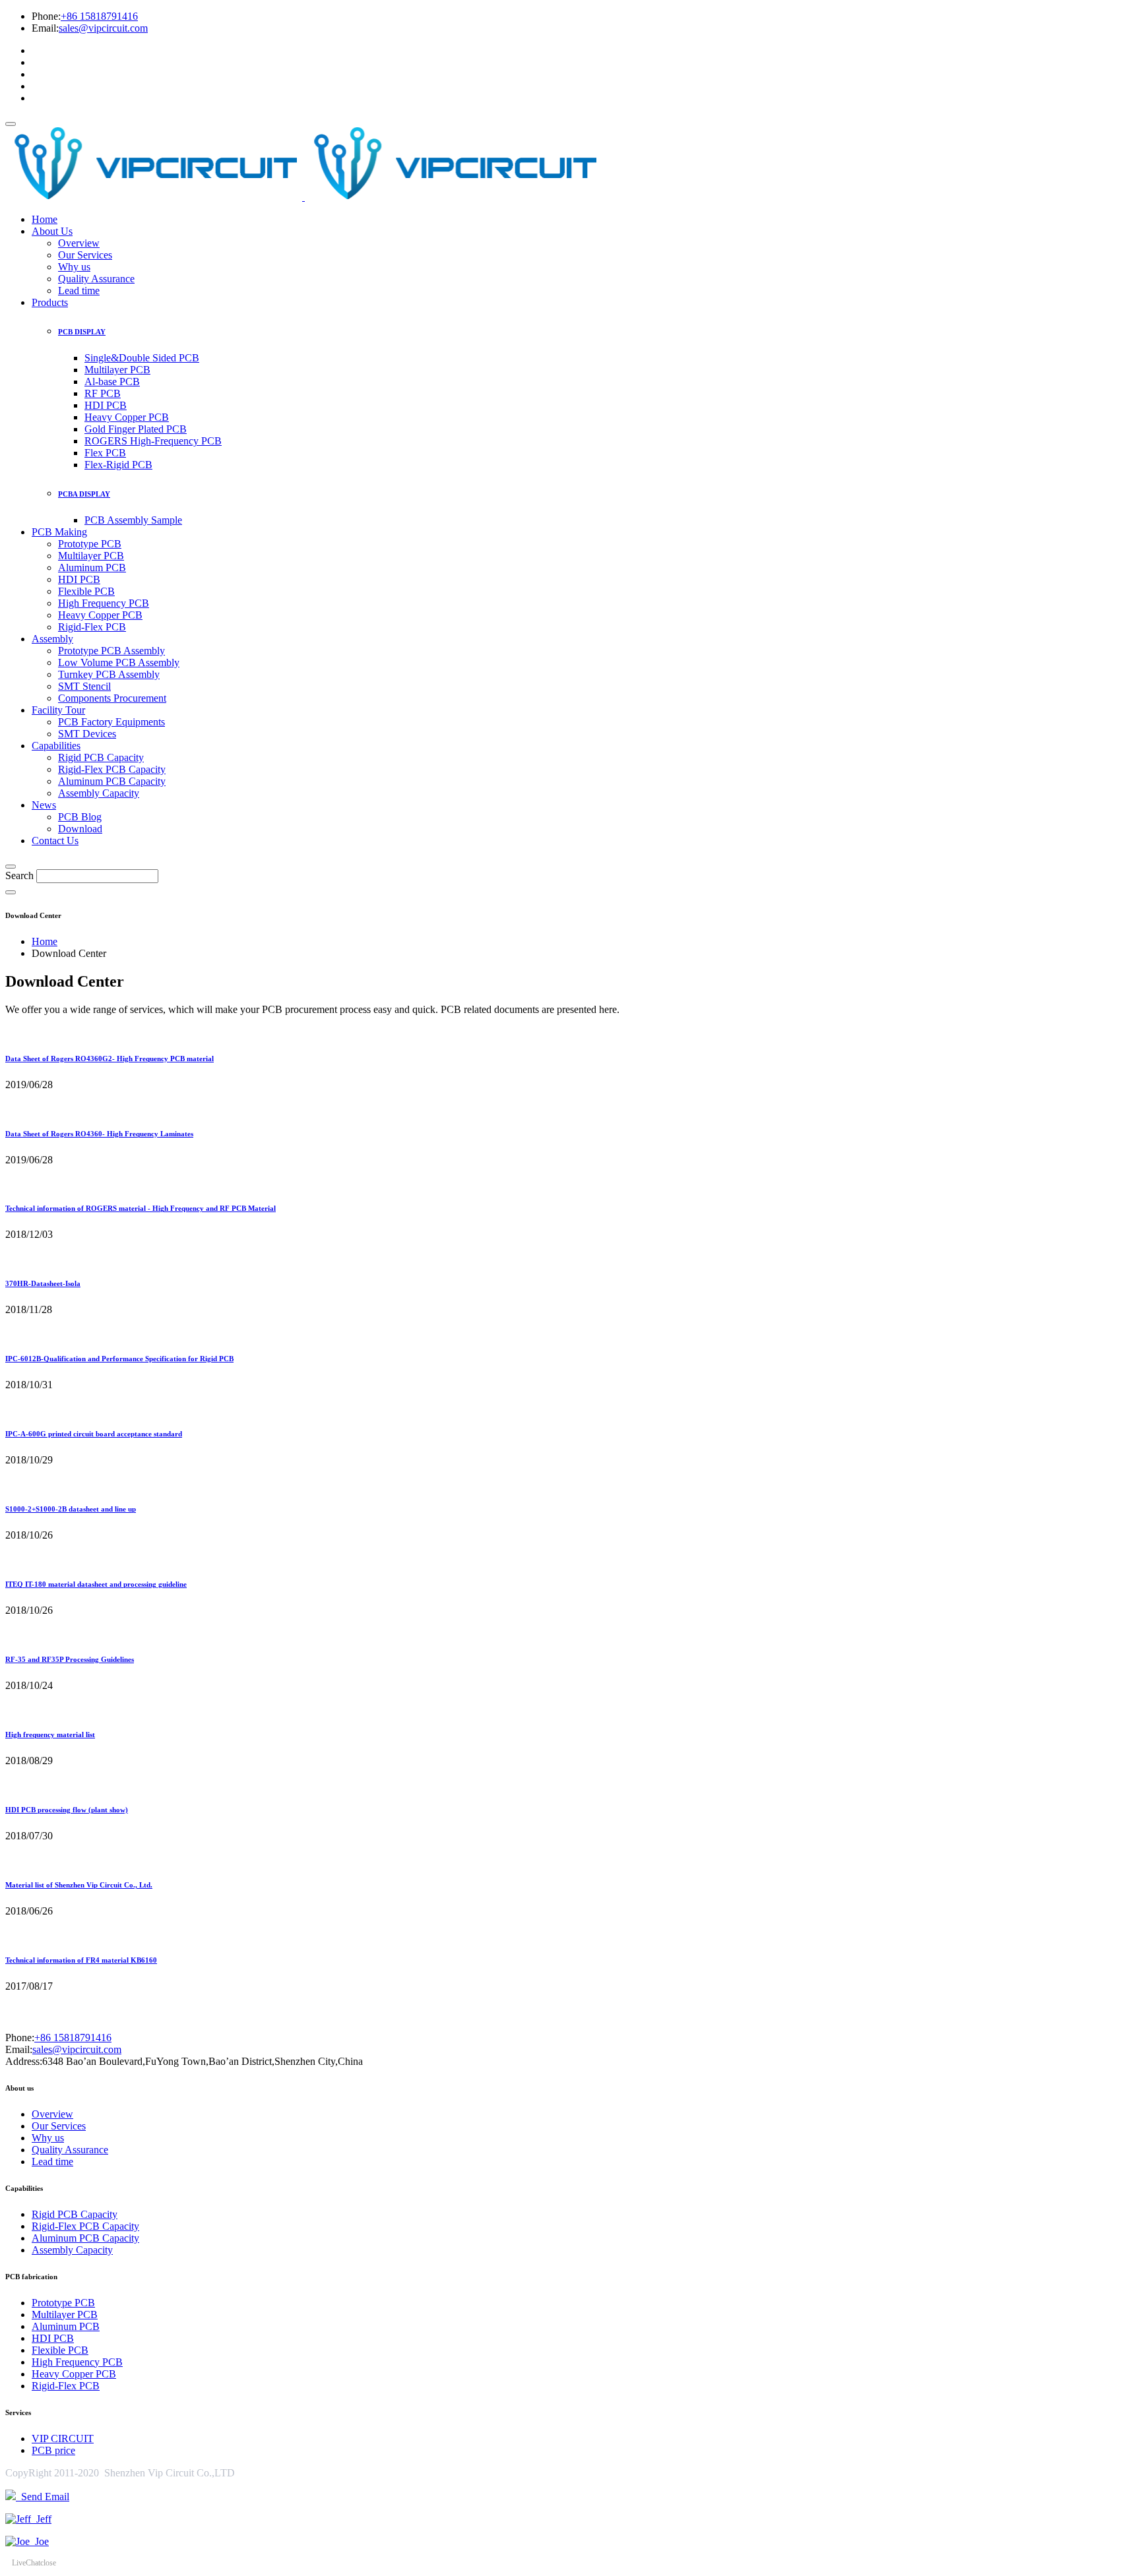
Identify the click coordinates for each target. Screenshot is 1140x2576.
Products (50, 302)
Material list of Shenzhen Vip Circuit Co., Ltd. (79, 1885)
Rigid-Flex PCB (92, 627)
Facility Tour (58, 710)
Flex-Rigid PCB (118, 465)
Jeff (41, 2519)
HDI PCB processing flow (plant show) (67, 1810)
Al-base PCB (112, 382)
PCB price (53, 2450)
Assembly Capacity (99, 793)
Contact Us (55, 841)
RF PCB (103, 393)
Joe (39, 2541)
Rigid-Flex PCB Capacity (112, 769)
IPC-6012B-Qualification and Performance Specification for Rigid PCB (119, 1359)
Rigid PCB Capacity (101, 757)
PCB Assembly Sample (133, 520)
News (44, 805)
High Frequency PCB (104, 603)
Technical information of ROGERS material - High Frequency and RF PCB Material (141, 1208)
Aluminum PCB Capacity (112, 781)
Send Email (43, 2497)
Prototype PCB (90, 544)
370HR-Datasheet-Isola (43, 1283)
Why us (74, 267)
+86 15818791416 (99, 16)
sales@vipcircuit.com (103, 28)
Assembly (52, 639)
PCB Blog (80, 817)
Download (80, 829)
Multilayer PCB (117, 370)
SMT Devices (87, 734)
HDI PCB (106, 405)
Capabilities (56, 746)
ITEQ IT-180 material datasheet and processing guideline (96, 1584)
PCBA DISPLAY (84, 494)
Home (45, 219)
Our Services (85, 255)
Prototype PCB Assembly (111, 651)
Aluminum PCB (92, 567)
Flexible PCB (86, 591)
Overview (79, 243)
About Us (52, 231)
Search (19, 875)
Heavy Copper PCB (127, 417)
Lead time (79, 291)
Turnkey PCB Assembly (109, 674)
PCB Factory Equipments (111, 722)
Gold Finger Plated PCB (136, 429)
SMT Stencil (84, 686)
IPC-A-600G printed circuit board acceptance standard (94, 1434)
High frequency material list (50, 1734)
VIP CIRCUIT (63, 2438)
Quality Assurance (96, 279)
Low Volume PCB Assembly (119, 662)
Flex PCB (105, 453)
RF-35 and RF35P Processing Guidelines (70, 1659)
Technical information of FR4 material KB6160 (81, 1960)
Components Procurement (112, 698)
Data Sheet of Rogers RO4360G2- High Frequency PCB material (110, 1058)
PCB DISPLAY (82, 332)
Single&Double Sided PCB (142, 358)
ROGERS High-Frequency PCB (153, 441)
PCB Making (59, 532)
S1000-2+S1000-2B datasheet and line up (71, 1509)
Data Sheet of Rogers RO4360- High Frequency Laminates (99, 1134)
